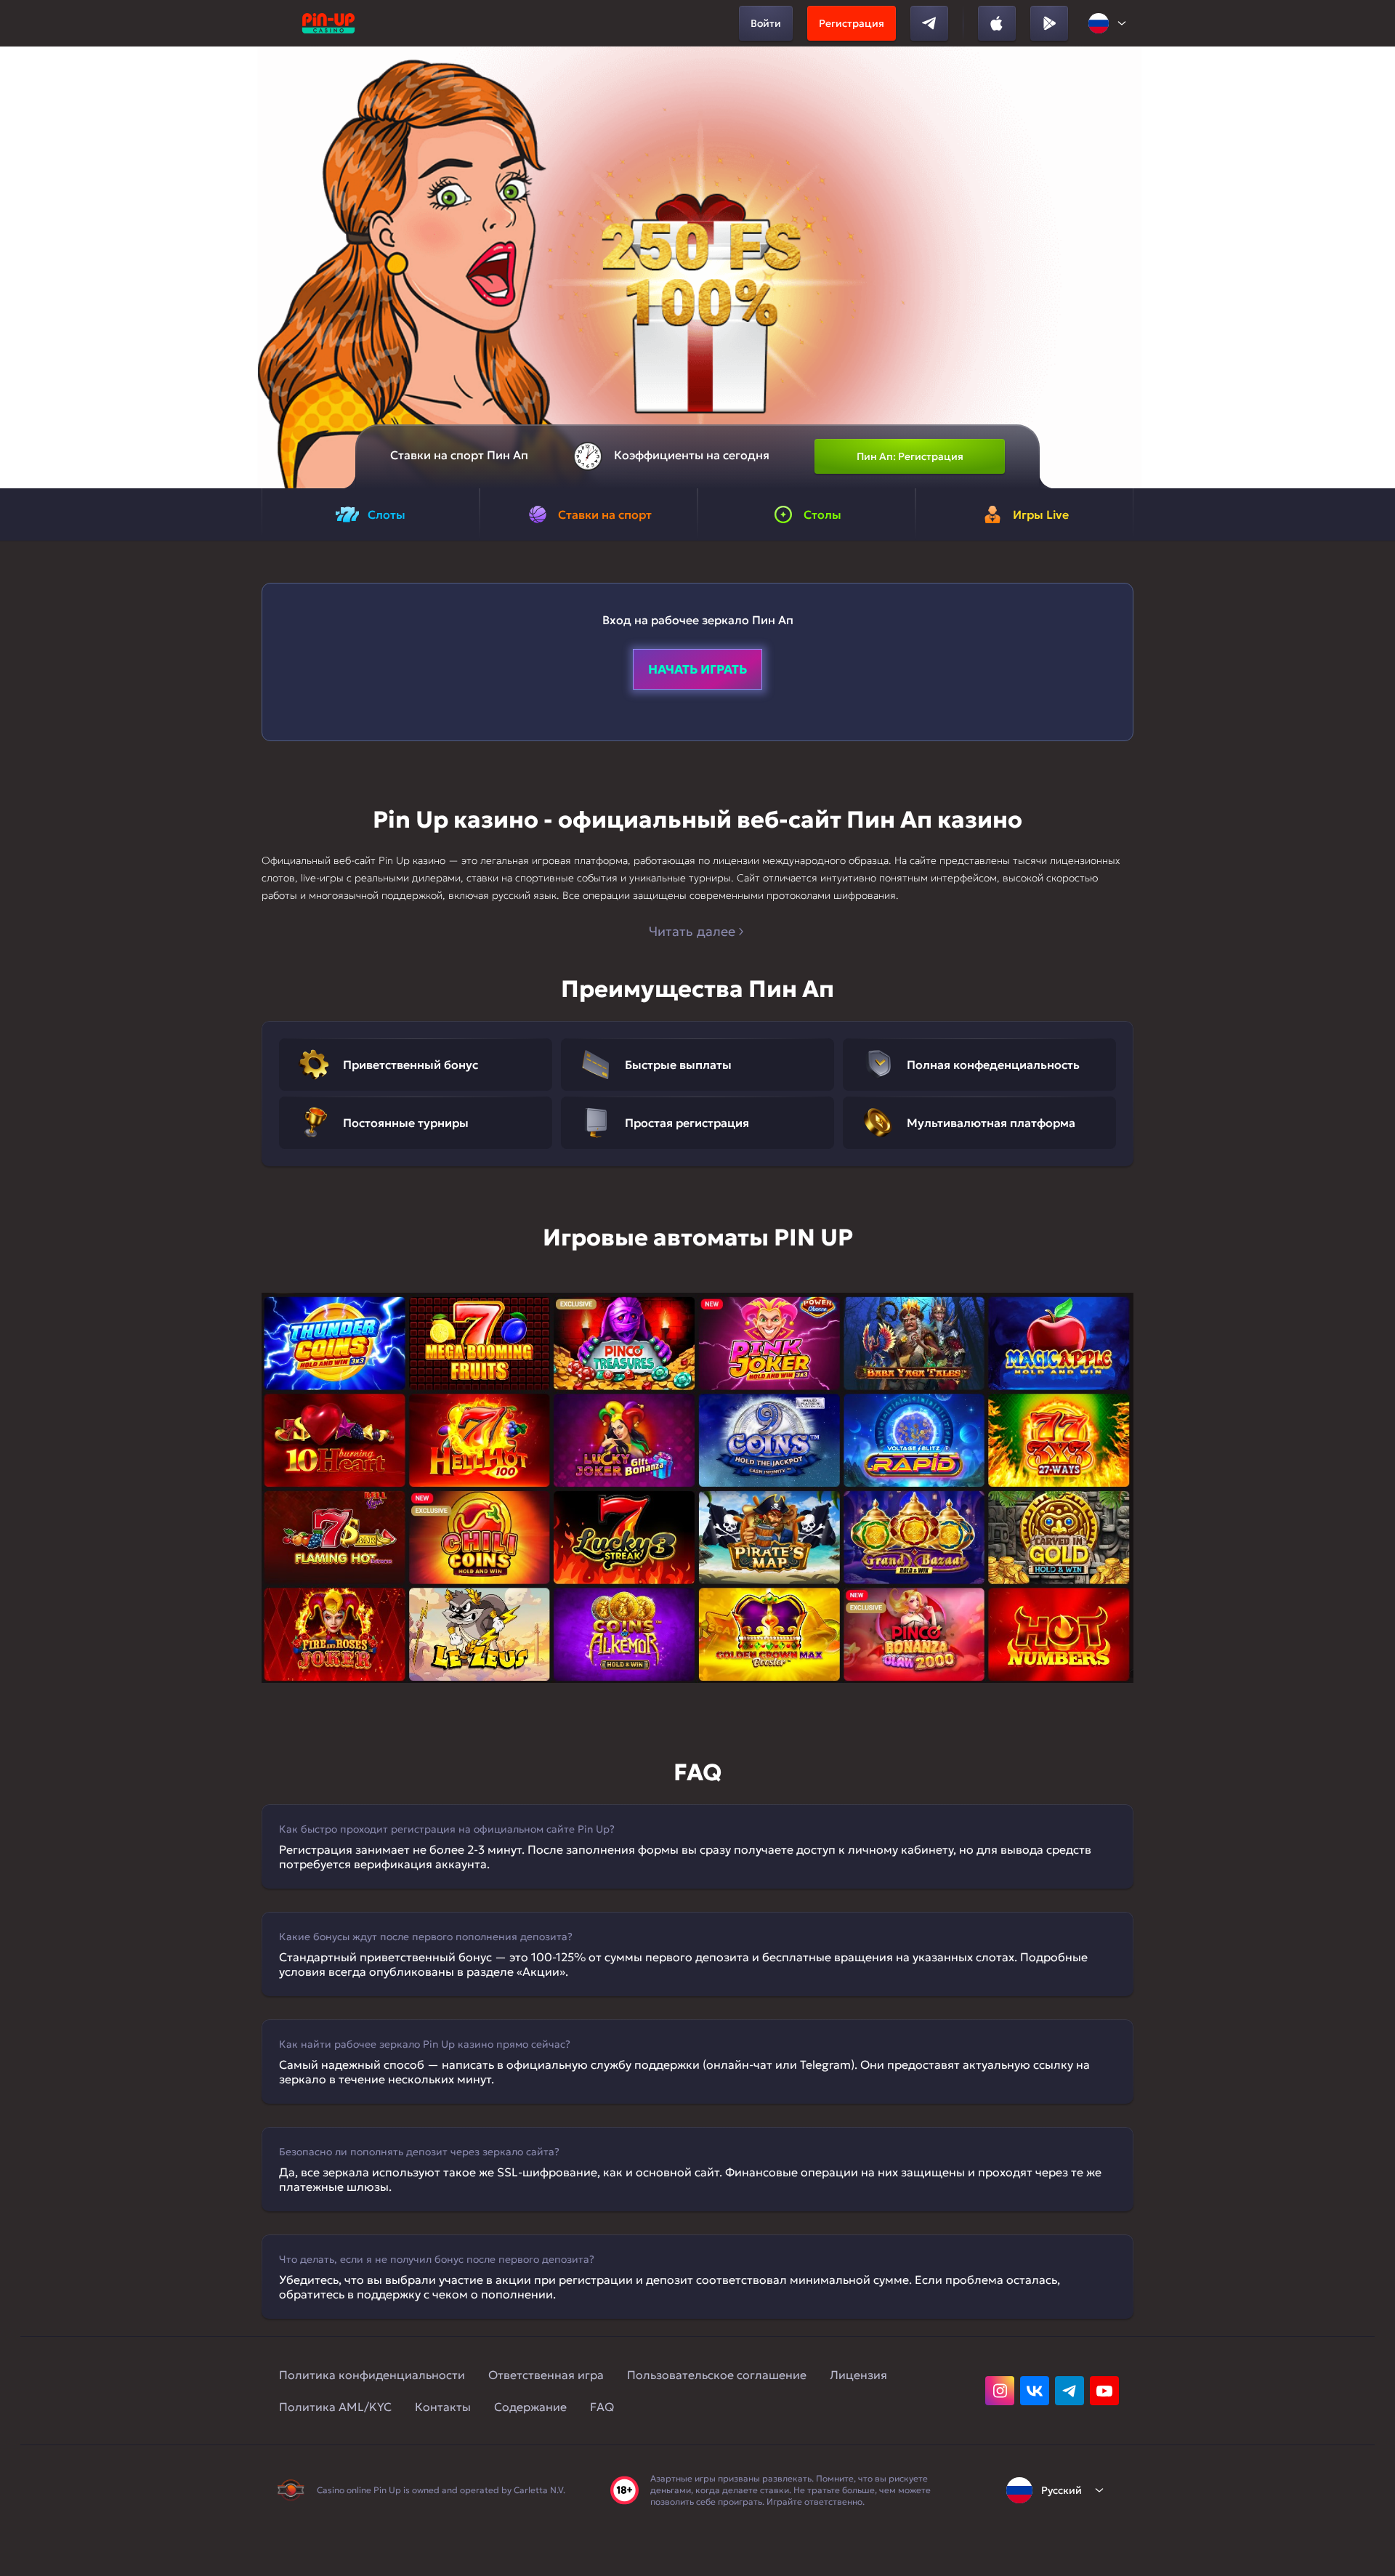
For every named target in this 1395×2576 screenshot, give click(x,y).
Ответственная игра (546, 2375)
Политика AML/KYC (335, 2407)
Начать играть (697, 669)
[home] (328, 23)
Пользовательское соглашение (717, 2375)
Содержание (530, 2407)
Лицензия (858, 2375)
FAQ (602, 2407)
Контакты (443, 2407)
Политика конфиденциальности (372, 2375)
